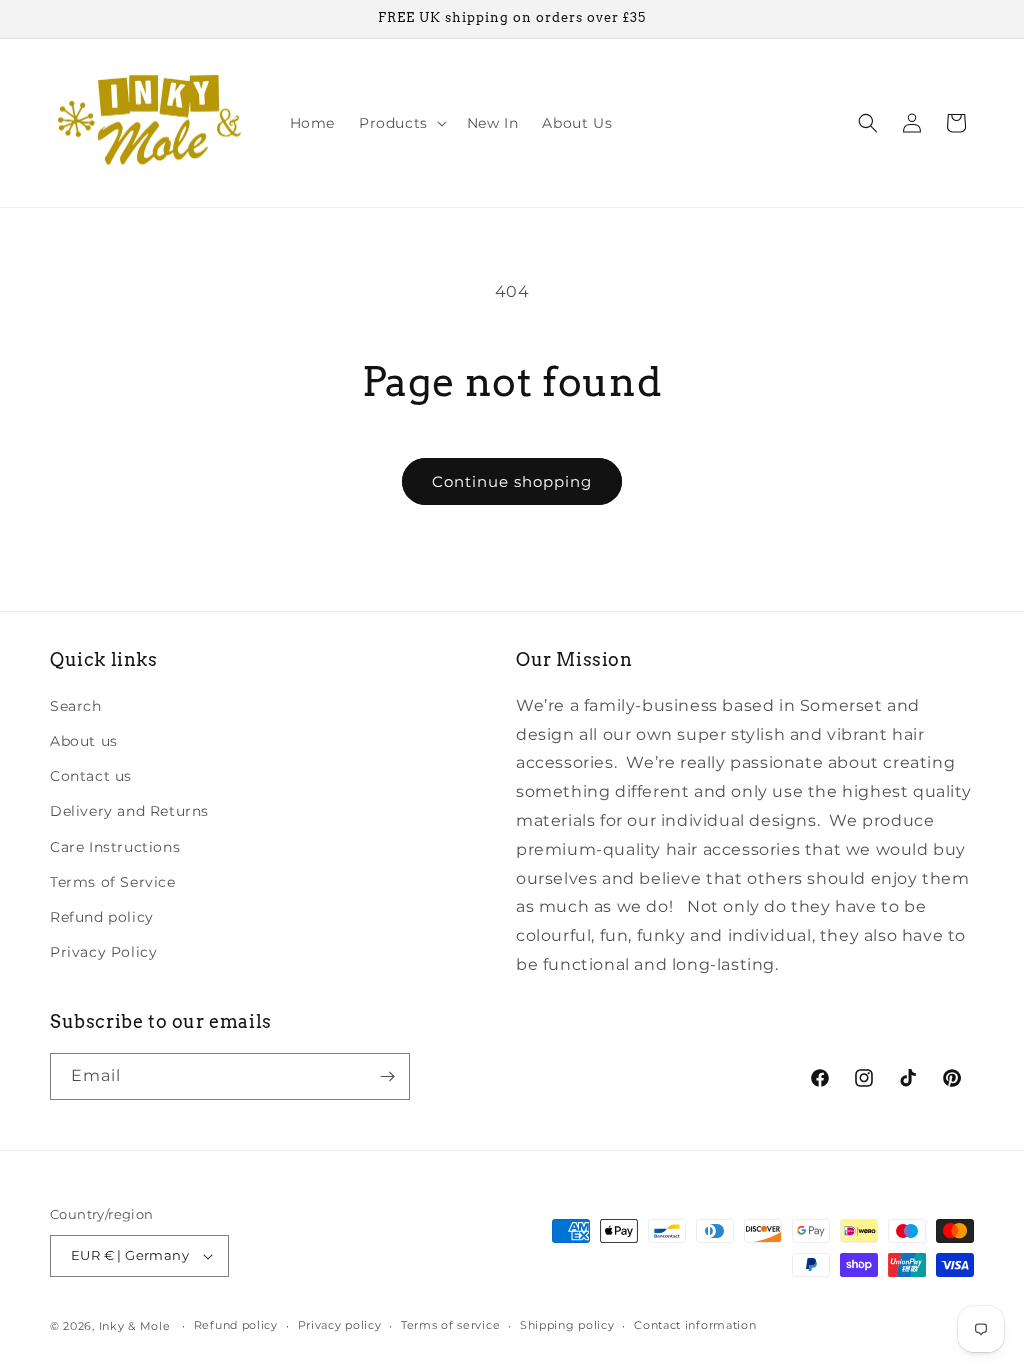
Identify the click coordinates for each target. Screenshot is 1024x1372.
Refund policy (102, 917)
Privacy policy (340, 1325)
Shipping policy (567, 1325)
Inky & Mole (135, 1326)
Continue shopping (512, 481)
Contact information (695, 1325)
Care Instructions (115, 847)
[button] (401, 123)
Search (76, 706)
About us (84, 741)
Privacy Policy (103, 952)
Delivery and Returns (129, 811)
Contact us (91, 776)
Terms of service (450, 1325)
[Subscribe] (387, 1076)
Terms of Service (113, 882)
